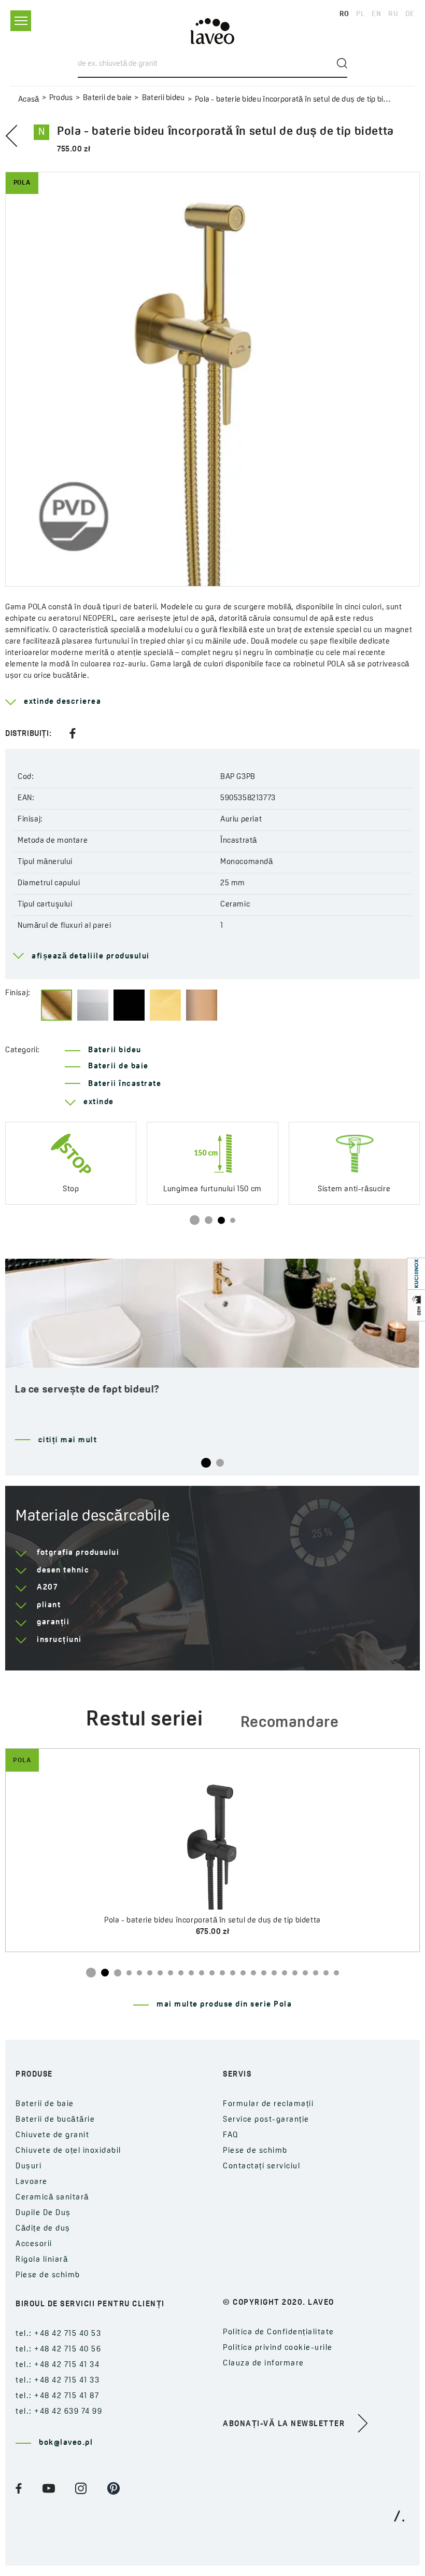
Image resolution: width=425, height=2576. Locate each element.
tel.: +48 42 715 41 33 (58, 2381)
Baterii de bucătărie (55, 2120)
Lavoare (32, 2182)
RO (344, 14)
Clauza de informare (264, 2364)
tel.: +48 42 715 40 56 (58, 2350)
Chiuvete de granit (52, 2135)
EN (376, 14)
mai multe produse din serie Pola (224, 2005)
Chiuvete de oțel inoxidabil (68, 2151)
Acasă (29, 100)
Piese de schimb (48, 2275)
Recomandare (290, 1723)
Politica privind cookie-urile (278, 2348)
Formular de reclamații (268, 2104)
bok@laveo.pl (66, 2443)
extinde (99, 1102)
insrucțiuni (59, 1640)
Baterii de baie (108, 98)
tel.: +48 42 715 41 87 (57, 2396)
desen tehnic (63, 1571)
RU (393, 14)
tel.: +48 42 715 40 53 (58, 2334)
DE (410, 14)
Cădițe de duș (43, 2229)
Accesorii (34, 2244)
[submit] (342, 63)
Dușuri (29, 2167)
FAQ (231, 2135)
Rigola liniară (42, 2260)
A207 (47, 1588)
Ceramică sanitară (52, 2198)
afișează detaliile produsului (91, 957)
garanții (53, 1623)
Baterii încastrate (125, 1084)
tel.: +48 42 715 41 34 (58, 2365)
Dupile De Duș (43, 2213)
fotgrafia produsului (78, 1553)
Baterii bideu (163, 98)
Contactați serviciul (261, 2167)
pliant (49, 1605)
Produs (61, 98)
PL (360, 14)
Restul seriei (144, 1720)
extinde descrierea (62, 702)
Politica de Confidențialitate (279, 2333)
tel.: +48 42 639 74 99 (59, 2412)
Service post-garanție (266, 2120)
